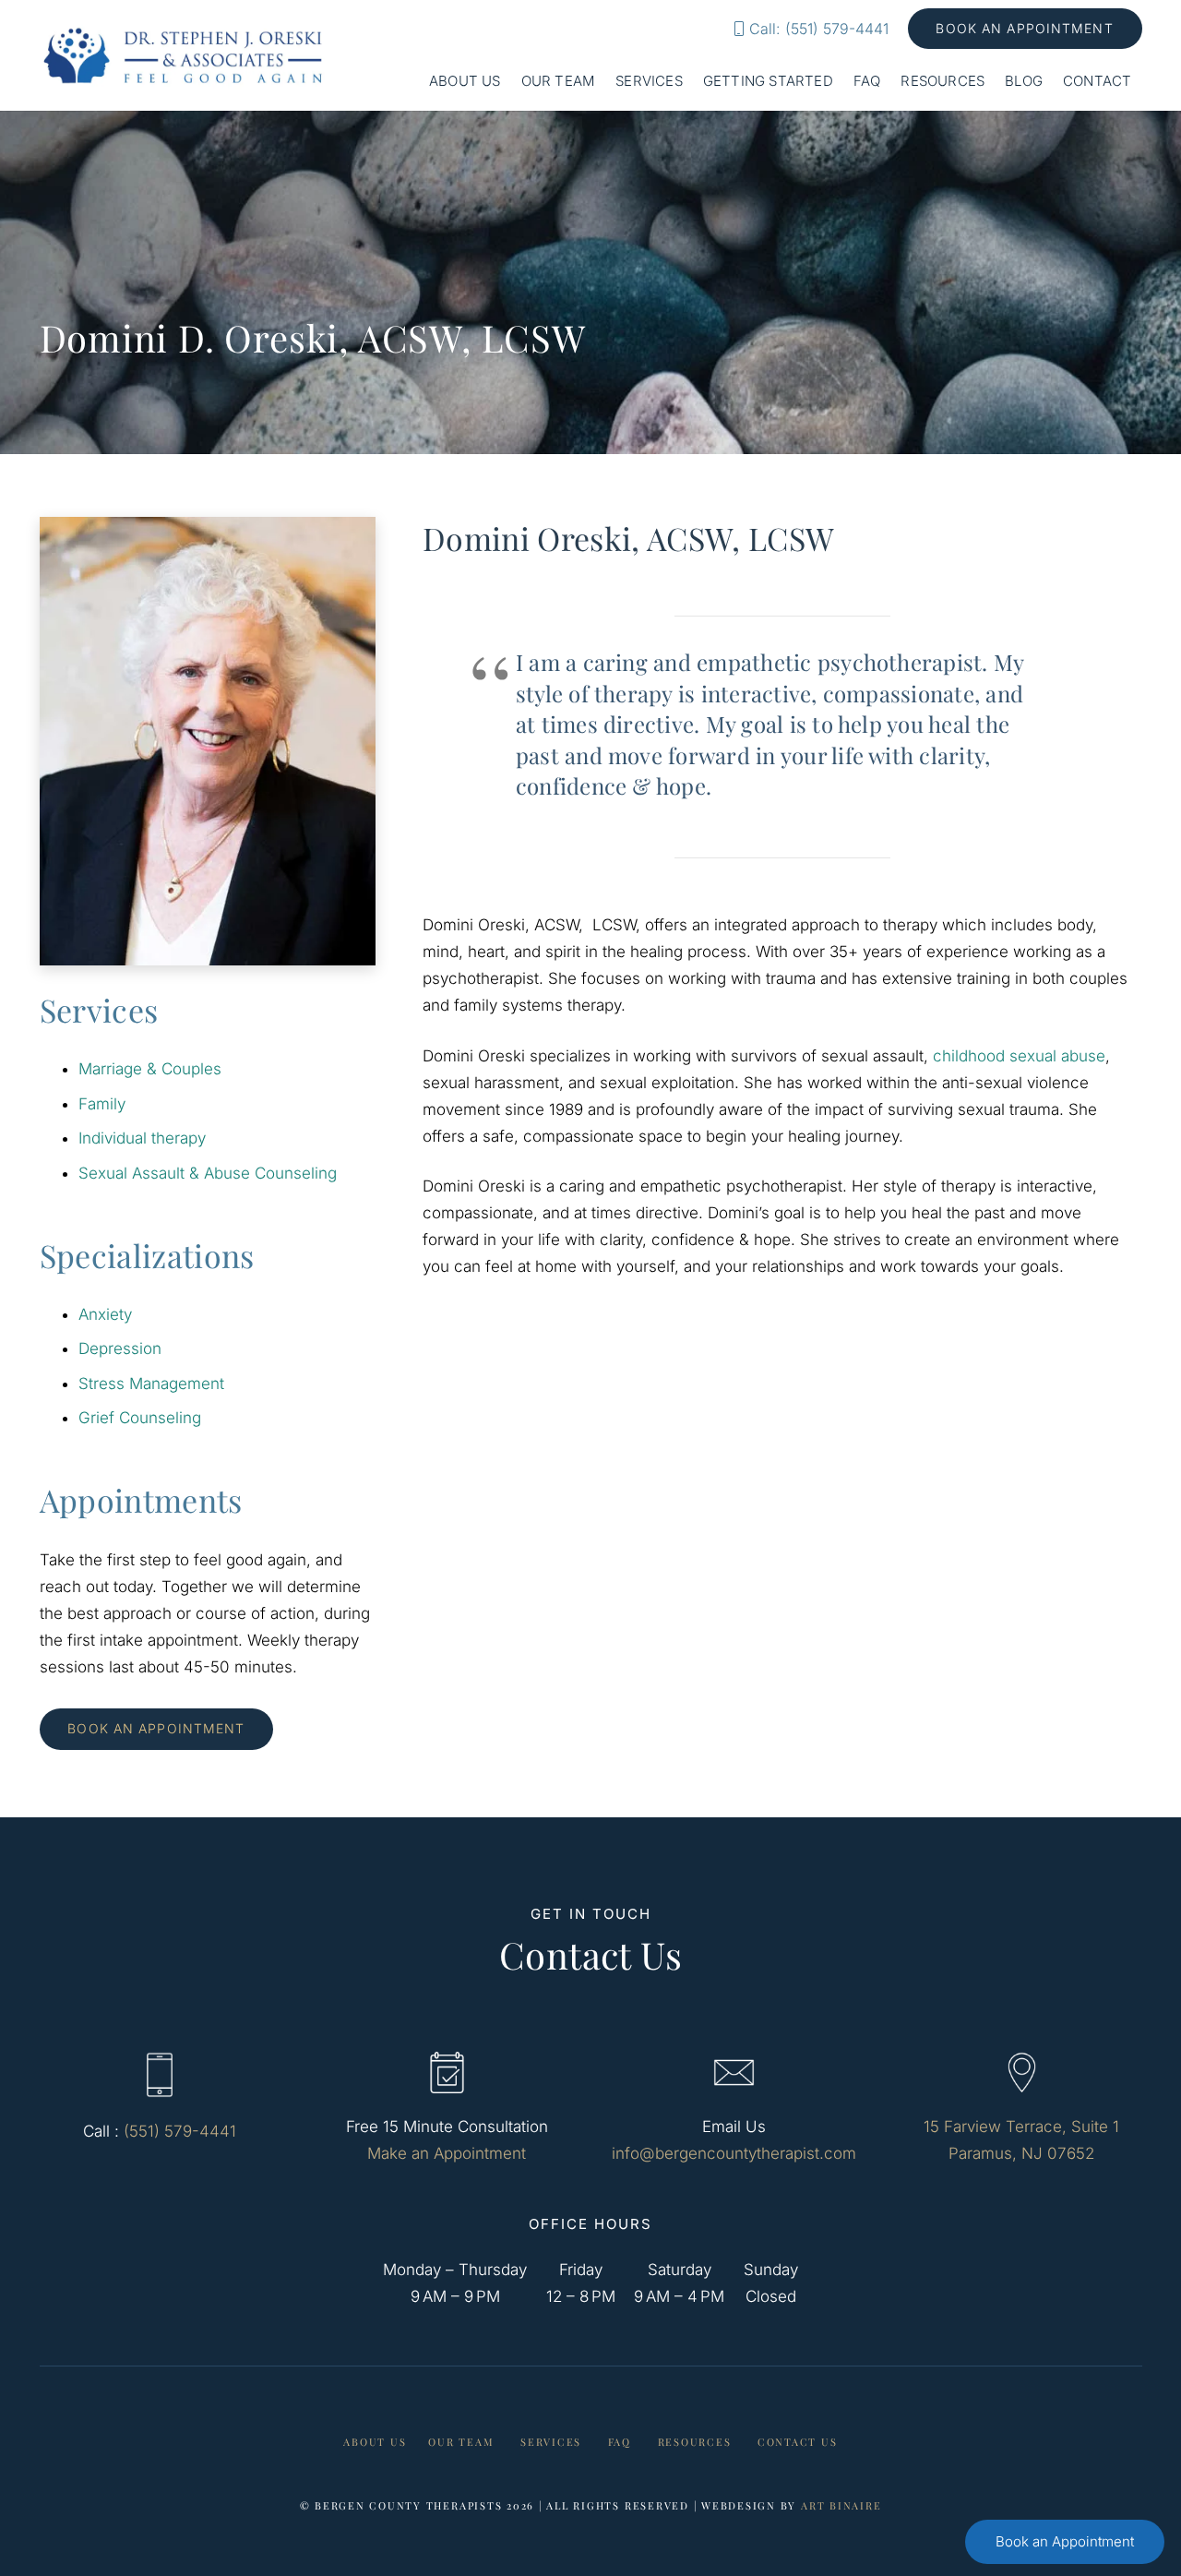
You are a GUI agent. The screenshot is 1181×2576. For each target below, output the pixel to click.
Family (102, 1104)
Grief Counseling (140, 1418)
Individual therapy (142, 1138)
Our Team (461, 2442)
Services (551, 2442)
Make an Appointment (447, 2153)
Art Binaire (841, 2505)
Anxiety (105, 1314)
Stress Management (151, 1384)
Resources (695, 2442)
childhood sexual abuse (1019, 1056)
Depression (120, 1348)
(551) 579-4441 (180, 2131)
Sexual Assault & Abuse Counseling (208, 1173)
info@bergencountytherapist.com (734, 2153)
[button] (509, 81)
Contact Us (798, 2442)
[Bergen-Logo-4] (184, 55)
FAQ (620, 2442)
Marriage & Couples (150, 1069)
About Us (375, 2442)
